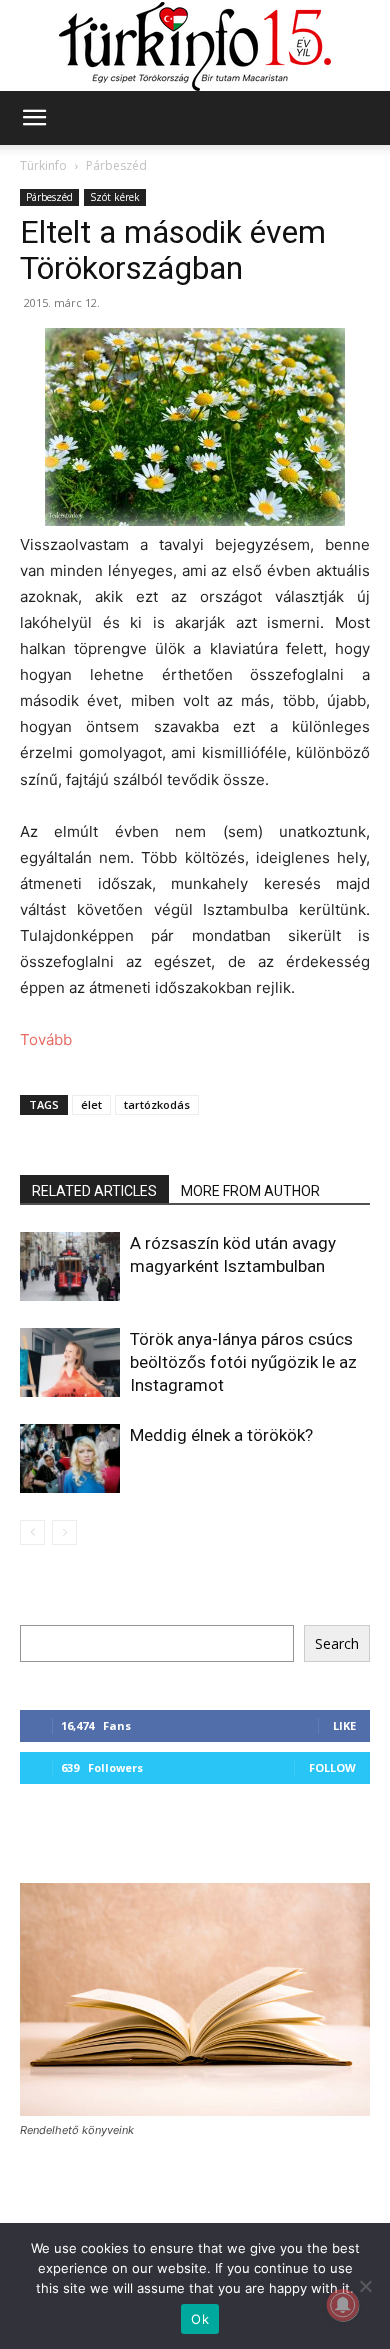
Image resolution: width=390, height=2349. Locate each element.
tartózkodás (157, 1104)
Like (344, 1725)
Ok (200, 2319)
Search (337, 1643)
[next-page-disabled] (64, 1532)
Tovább (46, 1039)
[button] (34, 118)
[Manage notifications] (343, 2305)
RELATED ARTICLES (94, 1191)
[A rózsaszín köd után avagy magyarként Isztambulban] (70, 1266)
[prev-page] (32, 1532)
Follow (332, 1767)
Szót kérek (115, 197)
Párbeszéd (116, 165)
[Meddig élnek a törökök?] (70, 1458)
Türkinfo (43, 165)
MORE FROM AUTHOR (250, 1191)
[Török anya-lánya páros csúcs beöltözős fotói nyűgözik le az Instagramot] (70, 1362)
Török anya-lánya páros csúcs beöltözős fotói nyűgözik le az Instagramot (243, 1362)
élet (91, 1104)
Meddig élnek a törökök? (221, 1435)
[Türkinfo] (195, 46)
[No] (365, 2286)
